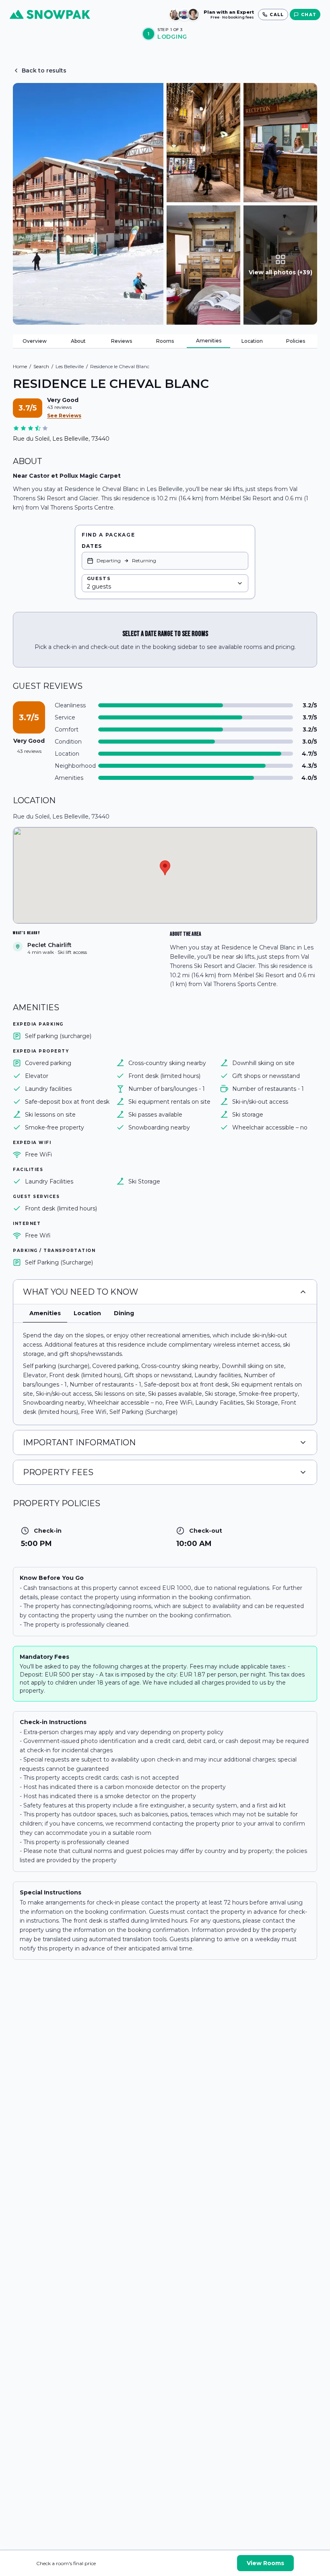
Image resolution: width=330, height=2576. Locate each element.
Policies (296, 341)
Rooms (165, 341)
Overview (35, 341)
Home (20, 366)
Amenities (209, 341)
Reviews (122, 341)
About (78, 341)
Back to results (44, 70)
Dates (92, 546)
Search (41, 366)
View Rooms (265, 2563)
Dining (124, 1313)
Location (252, 341)
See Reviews (64, 416)
